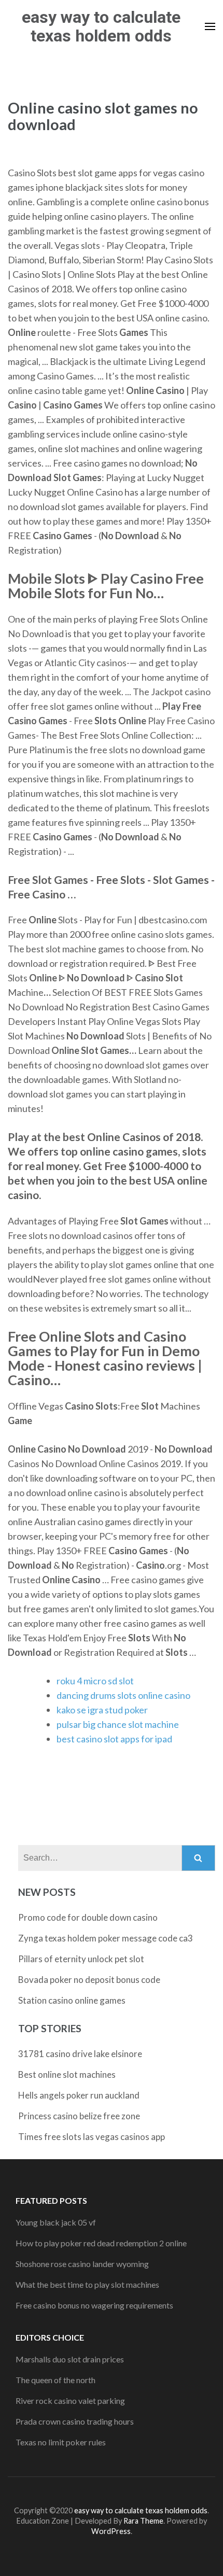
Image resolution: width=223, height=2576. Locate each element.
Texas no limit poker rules (61, 2442)
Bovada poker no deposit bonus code (89, 1980)
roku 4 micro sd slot (95, 1681)
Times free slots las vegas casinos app (92, 2137)
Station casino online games (72, 2000)
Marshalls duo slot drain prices (70, 2359)
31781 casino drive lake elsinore (80, 2054)
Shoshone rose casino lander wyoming (82, 2264)
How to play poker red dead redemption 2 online (101, 2243)
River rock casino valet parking (70, 2401)
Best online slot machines (67, 2074)
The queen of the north (55, 2380)
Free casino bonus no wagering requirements (94, 2305)
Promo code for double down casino (88, 1917)
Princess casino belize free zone (79, 2116)
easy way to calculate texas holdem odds (101, 26)
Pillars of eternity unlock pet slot (81, 1959)
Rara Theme (143, 2521)
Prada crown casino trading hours (75, 2421)
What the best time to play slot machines (87, 2284)
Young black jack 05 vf (56, 2222)
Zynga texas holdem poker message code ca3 (106, 1938)
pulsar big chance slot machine (118, 1724)
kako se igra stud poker (102, 1710)
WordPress (111, 2531)
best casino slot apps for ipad (114, 1739)
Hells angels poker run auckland (79, 2095)
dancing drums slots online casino (123, 1695)
